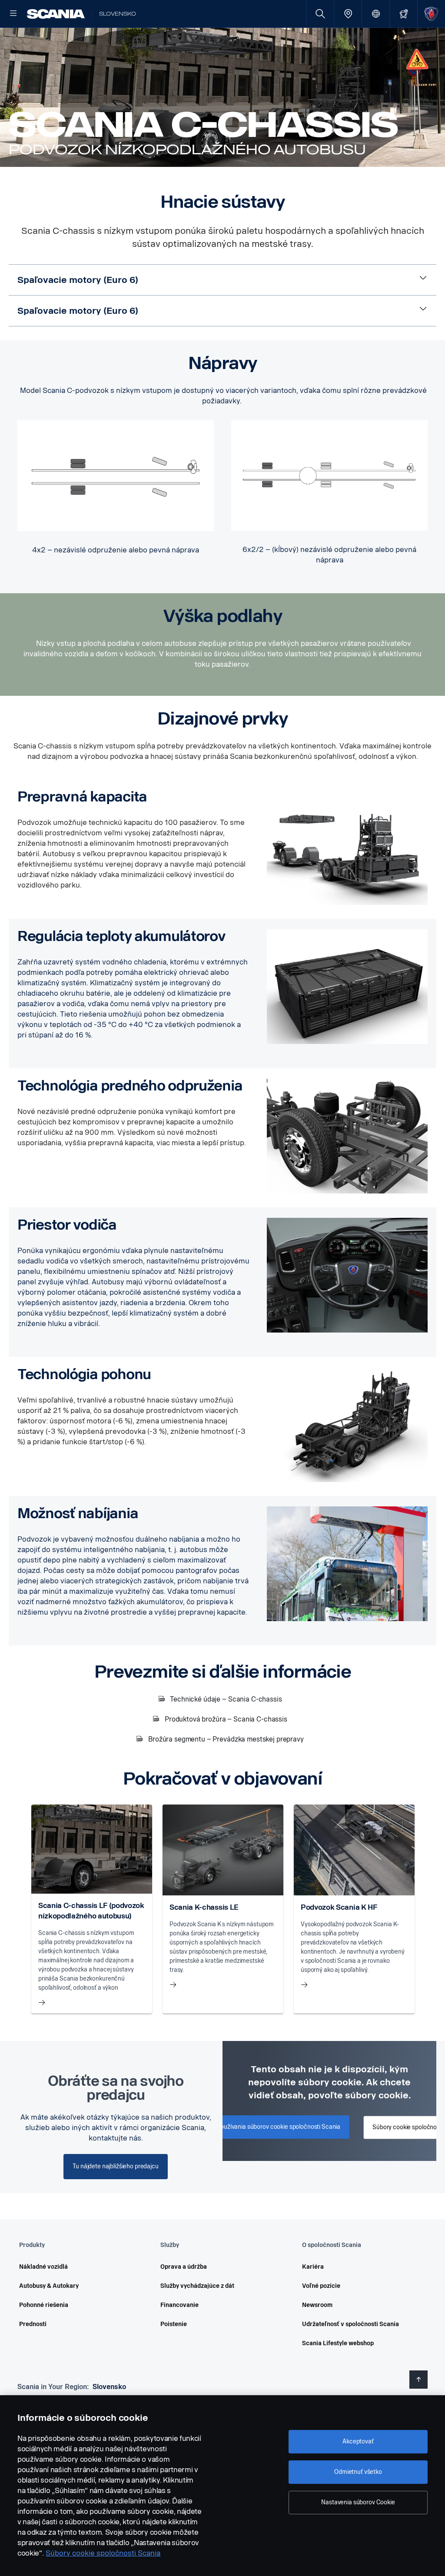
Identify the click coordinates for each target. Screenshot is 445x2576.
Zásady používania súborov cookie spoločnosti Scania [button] (268, 2127)
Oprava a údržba (184, 2267)
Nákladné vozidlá (43, 2267)
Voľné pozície (321, 2286)
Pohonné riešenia (44, 2305)
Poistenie (174, 2324)
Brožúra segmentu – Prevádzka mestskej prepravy (226, 1739)
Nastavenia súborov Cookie (358, 2502)
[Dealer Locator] (348, 14)
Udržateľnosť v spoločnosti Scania (350, 2324)
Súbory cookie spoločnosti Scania (103, 2553)
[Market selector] (376, 14)
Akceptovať (358, 2441)
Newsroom (317, 2305)
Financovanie (179, 2305)
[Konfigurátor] (403, 14)
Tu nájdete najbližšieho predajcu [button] (116, 2166)
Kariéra (313, 2267)
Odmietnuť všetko (358, 2472)
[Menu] (13, 14)
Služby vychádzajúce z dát (197, 2286)
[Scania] (56, 14)
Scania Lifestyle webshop (338, 2343)
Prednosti (33, 2324)
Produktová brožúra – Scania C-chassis (226, 1719)
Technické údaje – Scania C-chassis (226, 1699)
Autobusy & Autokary (49, 2286)
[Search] (320, 14)
